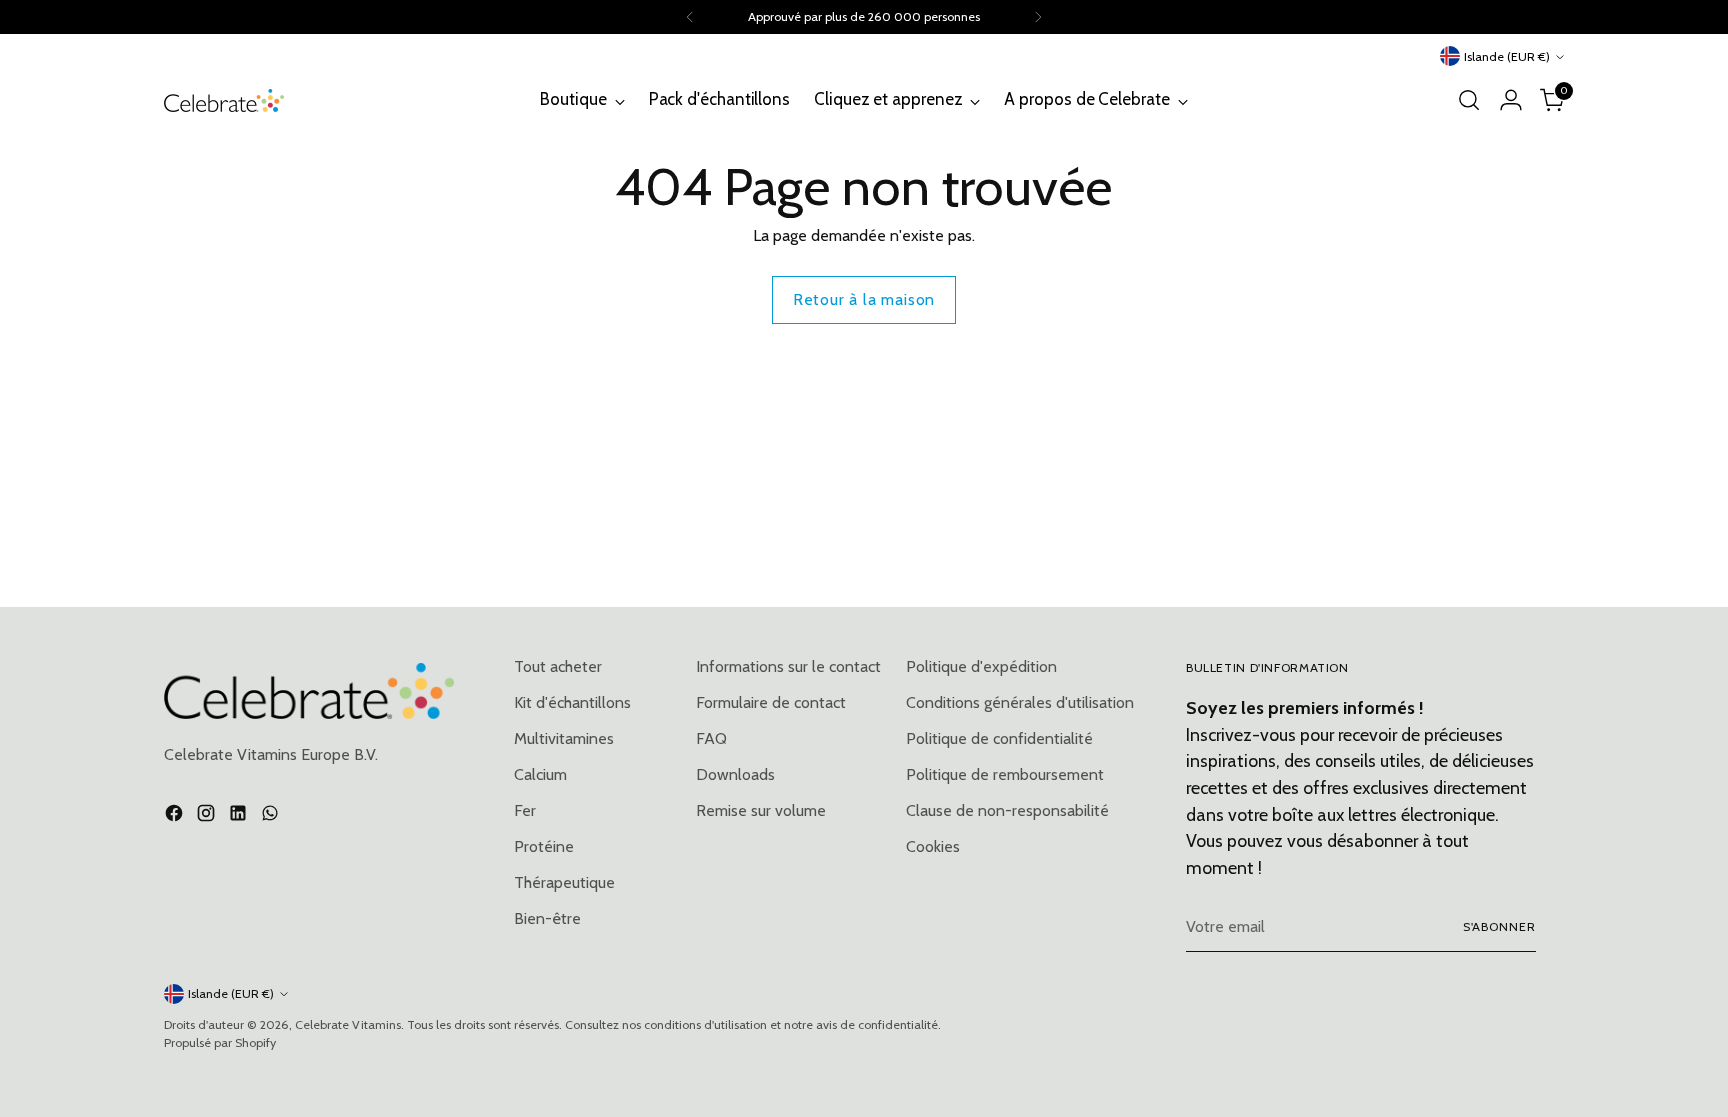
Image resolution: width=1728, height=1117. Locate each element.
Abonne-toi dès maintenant (997, 806)
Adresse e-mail (831, 670)
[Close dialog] (1240, 291)
